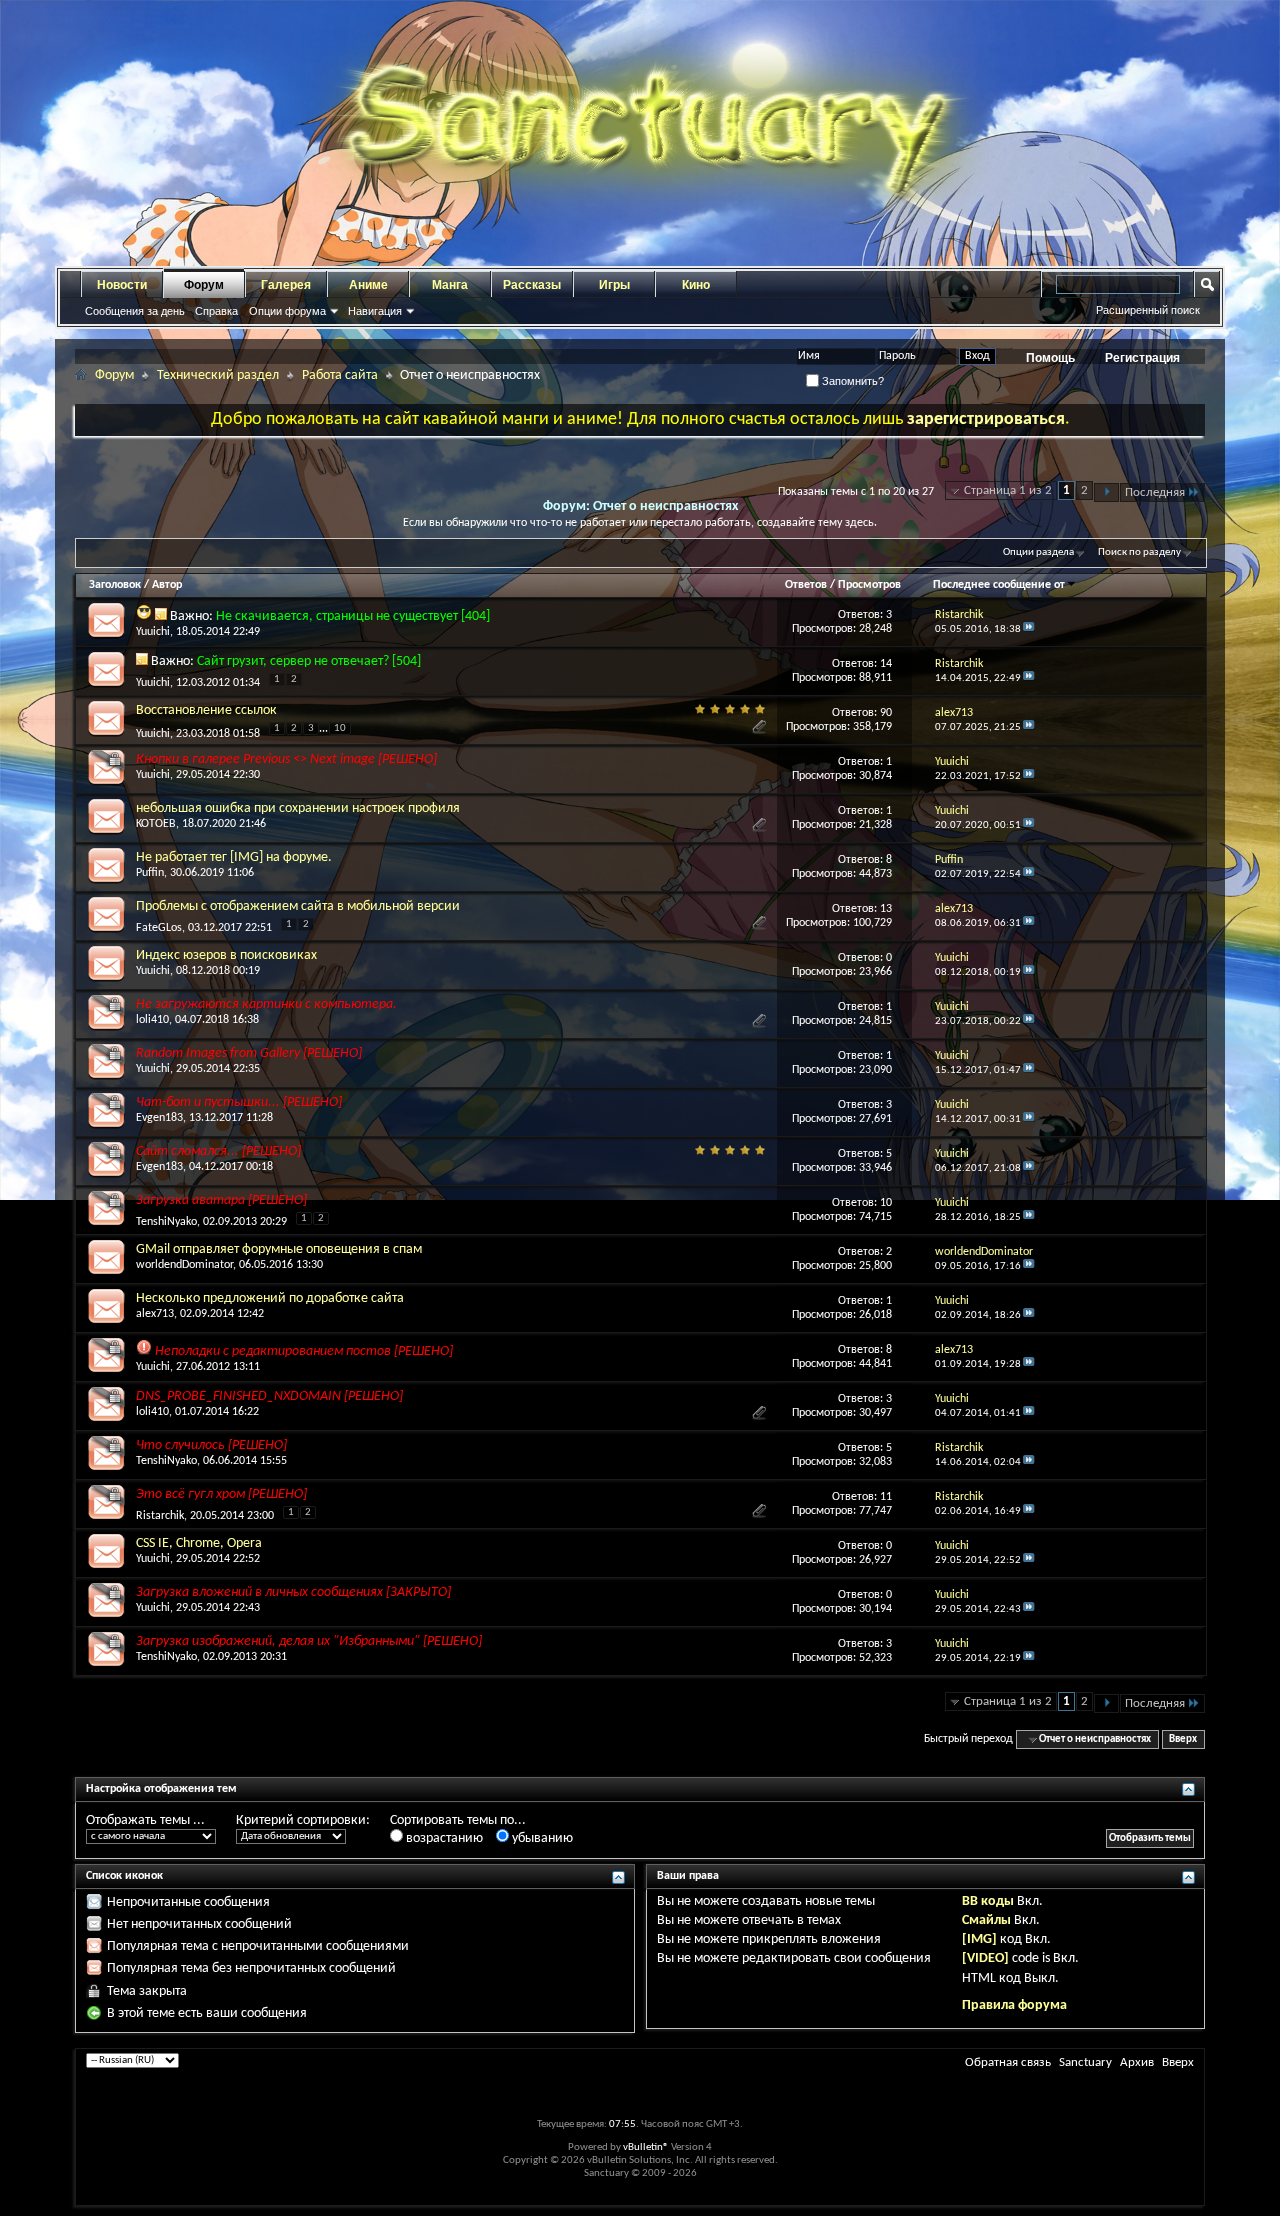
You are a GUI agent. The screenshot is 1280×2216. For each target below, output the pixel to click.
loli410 (152, 1020)
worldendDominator (184, 1265)
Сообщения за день (135, 311)
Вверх (1183, 1739)
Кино (696, 285)
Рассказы (532, 285)
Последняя (1155, 492)
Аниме (368, 285)
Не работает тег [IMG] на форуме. (234, 857)
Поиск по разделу (1139, 552)
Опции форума (287, 311)
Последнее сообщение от (999, 585)
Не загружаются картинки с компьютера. (266, 1004)
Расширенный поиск (1148, 310)
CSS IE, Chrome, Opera (199, 1543)
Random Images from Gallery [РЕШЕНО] (249, 1053)
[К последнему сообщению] (1029, 629)
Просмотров (869, 585)
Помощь (1050, 358)
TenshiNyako (166, 1222)
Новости (122, 285)
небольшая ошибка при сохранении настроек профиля (298, 808)
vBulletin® (646, 2147)
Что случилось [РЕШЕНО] (211, 1445)
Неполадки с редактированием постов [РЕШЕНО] (304, 1351)
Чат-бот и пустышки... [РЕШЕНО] (239, 1102)
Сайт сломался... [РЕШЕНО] (218, 1151)
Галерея (286, 285)
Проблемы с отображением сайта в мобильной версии (298, 906)
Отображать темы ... (145, 1820)
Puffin (150, 873)
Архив (1137, 2062)
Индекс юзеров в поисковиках (226, 955)
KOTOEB (156, 824)
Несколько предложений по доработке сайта (270, 1298)
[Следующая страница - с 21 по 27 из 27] (1106, 492)
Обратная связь (1008, 2062)
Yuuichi (153, 632)
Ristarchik (160, 1516)
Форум (204, 285)
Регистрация (1142, 358)
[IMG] (979, 1939)
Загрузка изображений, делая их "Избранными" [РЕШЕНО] (309, 1641)
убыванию (541, 1838)
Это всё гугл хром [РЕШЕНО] (221, 1494)
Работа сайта (340, 375)
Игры (614, 285)
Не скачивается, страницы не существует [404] (353, 616)
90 (886, 713)
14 (886, 664)
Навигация (375, 311)
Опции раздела (1038, 552)
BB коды (988, 1901)
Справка (216, 311)
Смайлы (986, 1920)
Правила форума (1014, 2005)
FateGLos (159, 928)
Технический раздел (218, 375)
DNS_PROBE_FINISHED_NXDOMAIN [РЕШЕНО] (269, 1396)
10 (340, 728)
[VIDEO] (985, 1958)
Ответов (806, 585)
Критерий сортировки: (303, 1820)
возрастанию (443, 1838)
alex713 (155, 1314)
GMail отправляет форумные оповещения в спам (279, 1249)
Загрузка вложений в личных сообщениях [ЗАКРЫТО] (293, 1592)
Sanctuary (1085, 2062)
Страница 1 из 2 (1008, 490)
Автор (167, 585)
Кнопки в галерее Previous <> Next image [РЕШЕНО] (286, 759)
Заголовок (115, 585)
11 (886, 1497)
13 (886, 909)
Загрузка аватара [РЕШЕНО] (221, 1200)
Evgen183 (159, 1118)
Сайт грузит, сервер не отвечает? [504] (309, 661)
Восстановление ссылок (206, 710)
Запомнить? (851, 381)
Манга (450, 285)
